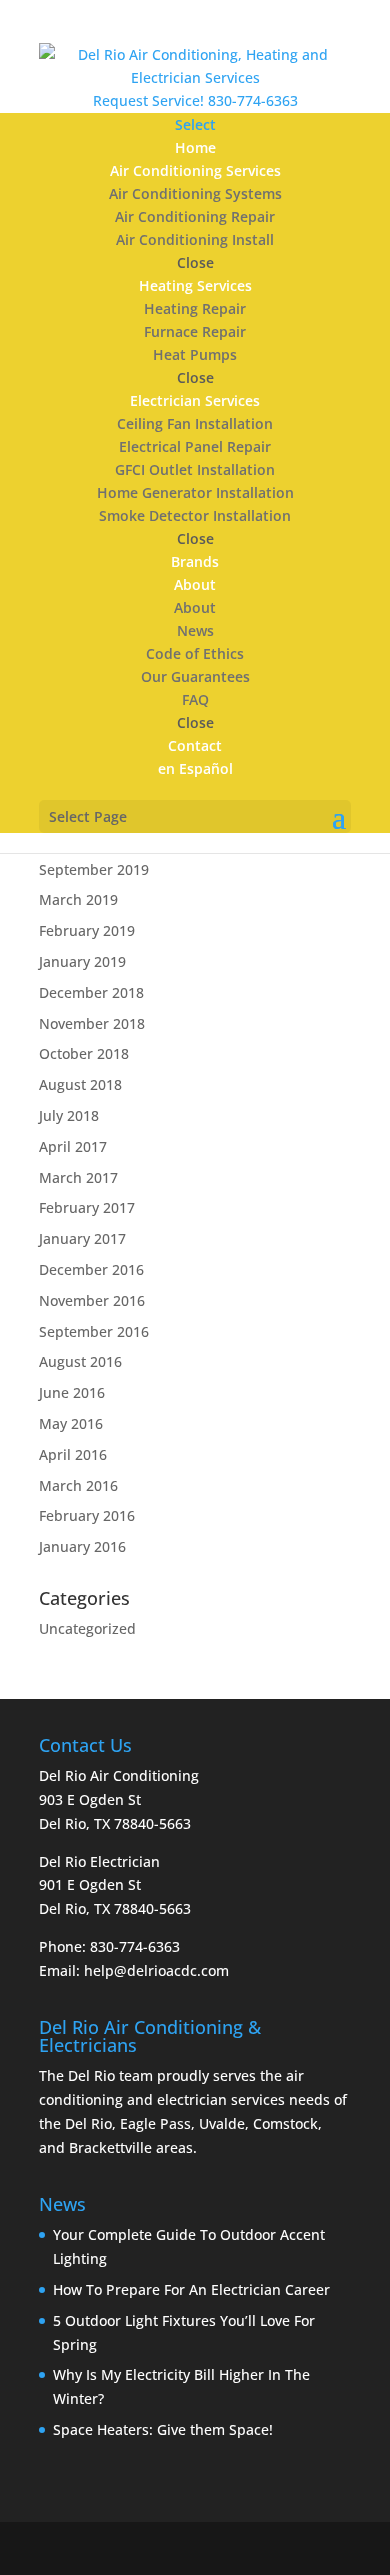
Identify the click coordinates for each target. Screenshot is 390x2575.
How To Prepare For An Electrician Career (191, 2289)
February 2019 (87, 930)
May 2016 (71, 1423)
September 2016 (94, 1331)
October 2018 (84, 1053)
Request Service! (148, 100)
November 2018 (92, 1023)
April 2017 (73, 1146)
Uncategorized (87, 1628)
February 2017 (87, 1207)
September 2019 (94, 869)
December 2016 (91, 1269)
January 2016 (82, 1546)
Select (195, 124)
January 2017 (82, 1238)
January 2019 (82, 961)
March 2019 (78, 899)
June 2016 (72, 1392)
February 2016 (87, 1515)
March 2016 (78, 1485)
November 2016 (92, 1300)
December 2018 (91, 992)
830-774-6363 (253, 100)
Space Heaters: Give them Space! (163, 2429)
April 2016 (73, 1454)
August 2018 (80, 1084)
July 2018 (69, 1115)
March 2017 (78, 1177)
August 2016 (80, 1361)
